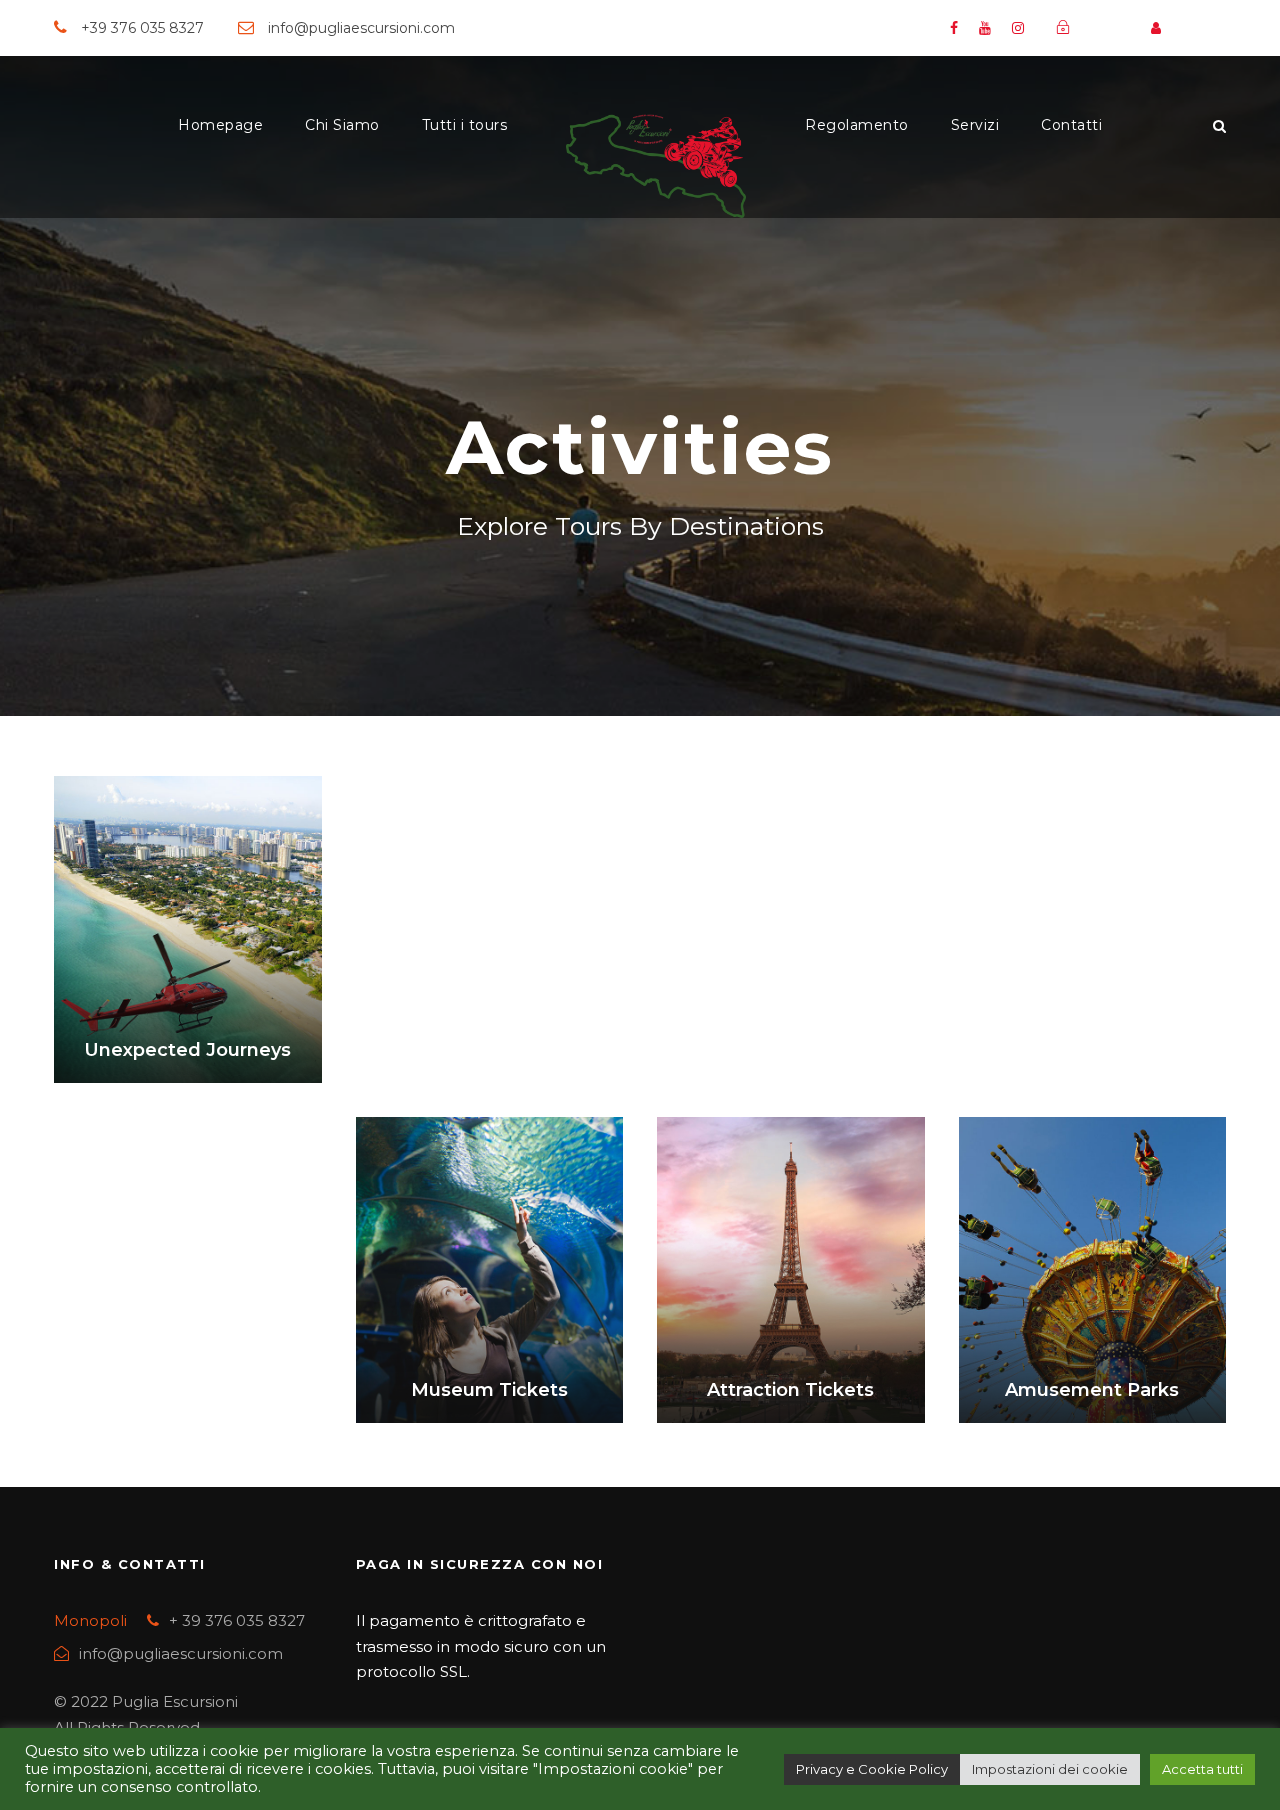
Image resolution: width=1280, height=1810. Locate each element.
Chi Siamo (342, 125)
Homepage (220, 125)
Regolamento (857, 125)
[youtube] (985, 28)
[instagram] (1018, 28)
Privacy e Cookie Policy (872, 1769)
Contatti (1071, 125)
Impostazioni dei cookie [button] (1050, 1769)
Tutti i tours (465, 125)
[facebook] (954, 28)
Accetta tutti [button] (1202, 1769)
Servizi (975, 125)
